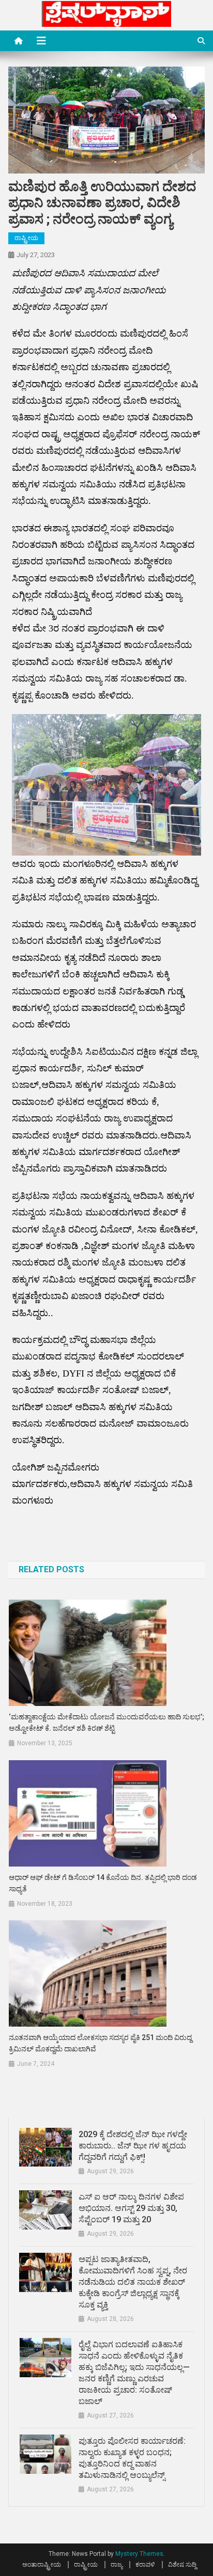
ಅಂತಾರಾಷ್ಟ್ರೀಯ (42, 2565)
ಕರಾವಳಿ (145, 2565)
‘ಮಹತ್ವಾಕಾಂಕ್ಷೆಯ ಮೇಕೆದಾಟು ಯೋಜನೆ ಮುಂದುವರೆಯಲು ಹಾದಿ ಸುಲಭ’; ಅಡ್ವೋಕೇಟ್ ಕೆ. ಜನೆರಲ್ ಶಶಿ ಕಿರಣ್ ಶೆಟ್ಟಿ (106, 1722)
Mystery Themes (139, 2554)
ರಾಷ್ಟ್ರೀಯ (26, 238)
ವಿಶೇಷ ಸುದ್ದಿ (182, 2565)
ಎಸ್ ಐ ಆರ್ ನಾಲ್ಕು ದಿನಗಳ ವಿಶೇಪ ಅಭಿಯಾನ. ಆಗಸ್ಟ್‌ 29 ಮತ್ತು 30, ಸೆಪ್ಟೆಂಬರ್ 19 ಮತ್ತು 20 (131, 2208)
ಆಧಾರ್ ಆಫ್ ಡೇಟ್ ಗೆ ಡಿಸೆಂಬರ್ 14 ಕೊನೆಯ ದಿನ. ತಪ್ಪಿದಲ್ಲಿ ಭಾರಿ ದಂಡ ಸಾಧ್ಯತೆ (103, 1883)
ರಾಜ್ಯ (117, 2565)
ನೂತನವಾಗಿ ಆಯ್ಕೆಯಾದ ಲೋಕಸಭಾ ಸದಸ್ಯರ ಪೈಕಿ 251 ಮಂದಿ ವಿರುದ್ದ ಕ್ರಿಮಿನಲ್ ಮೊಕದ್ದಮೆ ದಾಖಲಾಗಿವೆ (100, 2043)
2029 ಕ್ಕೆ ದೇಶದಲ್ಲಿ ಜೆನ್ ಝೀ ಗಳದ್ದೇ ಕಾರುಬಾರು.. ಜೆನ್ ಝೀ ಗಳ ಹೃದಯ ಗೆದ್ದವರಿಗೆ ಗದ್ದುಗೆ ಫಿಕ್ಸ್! (133, 2146)
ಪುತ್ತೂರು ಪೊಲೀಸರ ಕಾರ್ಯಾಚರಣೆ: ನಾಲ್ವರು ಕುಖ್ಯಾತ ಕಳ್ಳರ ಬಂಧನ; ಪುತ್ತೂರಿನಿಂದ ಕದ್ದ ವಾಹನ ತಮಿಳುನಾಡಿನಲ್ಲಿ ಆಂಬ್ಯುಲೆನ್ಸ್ (132, 2458)
